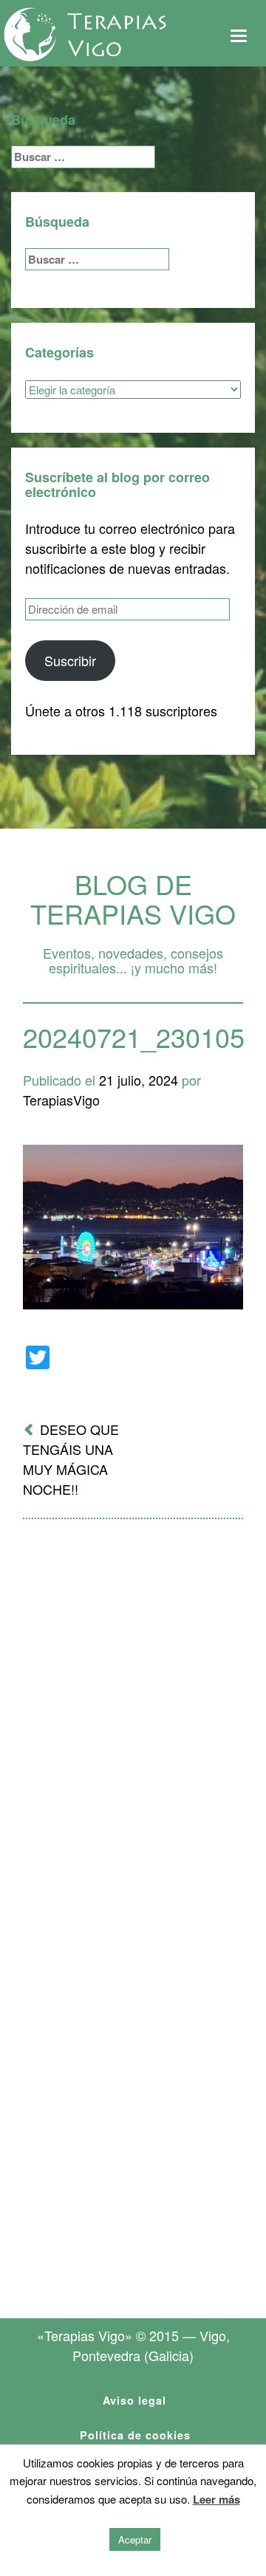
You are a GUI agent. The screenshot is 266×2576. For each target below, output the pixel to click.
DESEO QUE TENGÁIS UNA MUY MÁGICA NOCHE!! (71, 1459)
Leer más (216, 2499)
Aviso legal (134, 2400)
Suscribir (70, 660)
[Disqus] (133, 1724)
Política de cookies (135, 2435)
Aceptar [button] (135, 2539)
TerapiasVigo (61, 1100)
